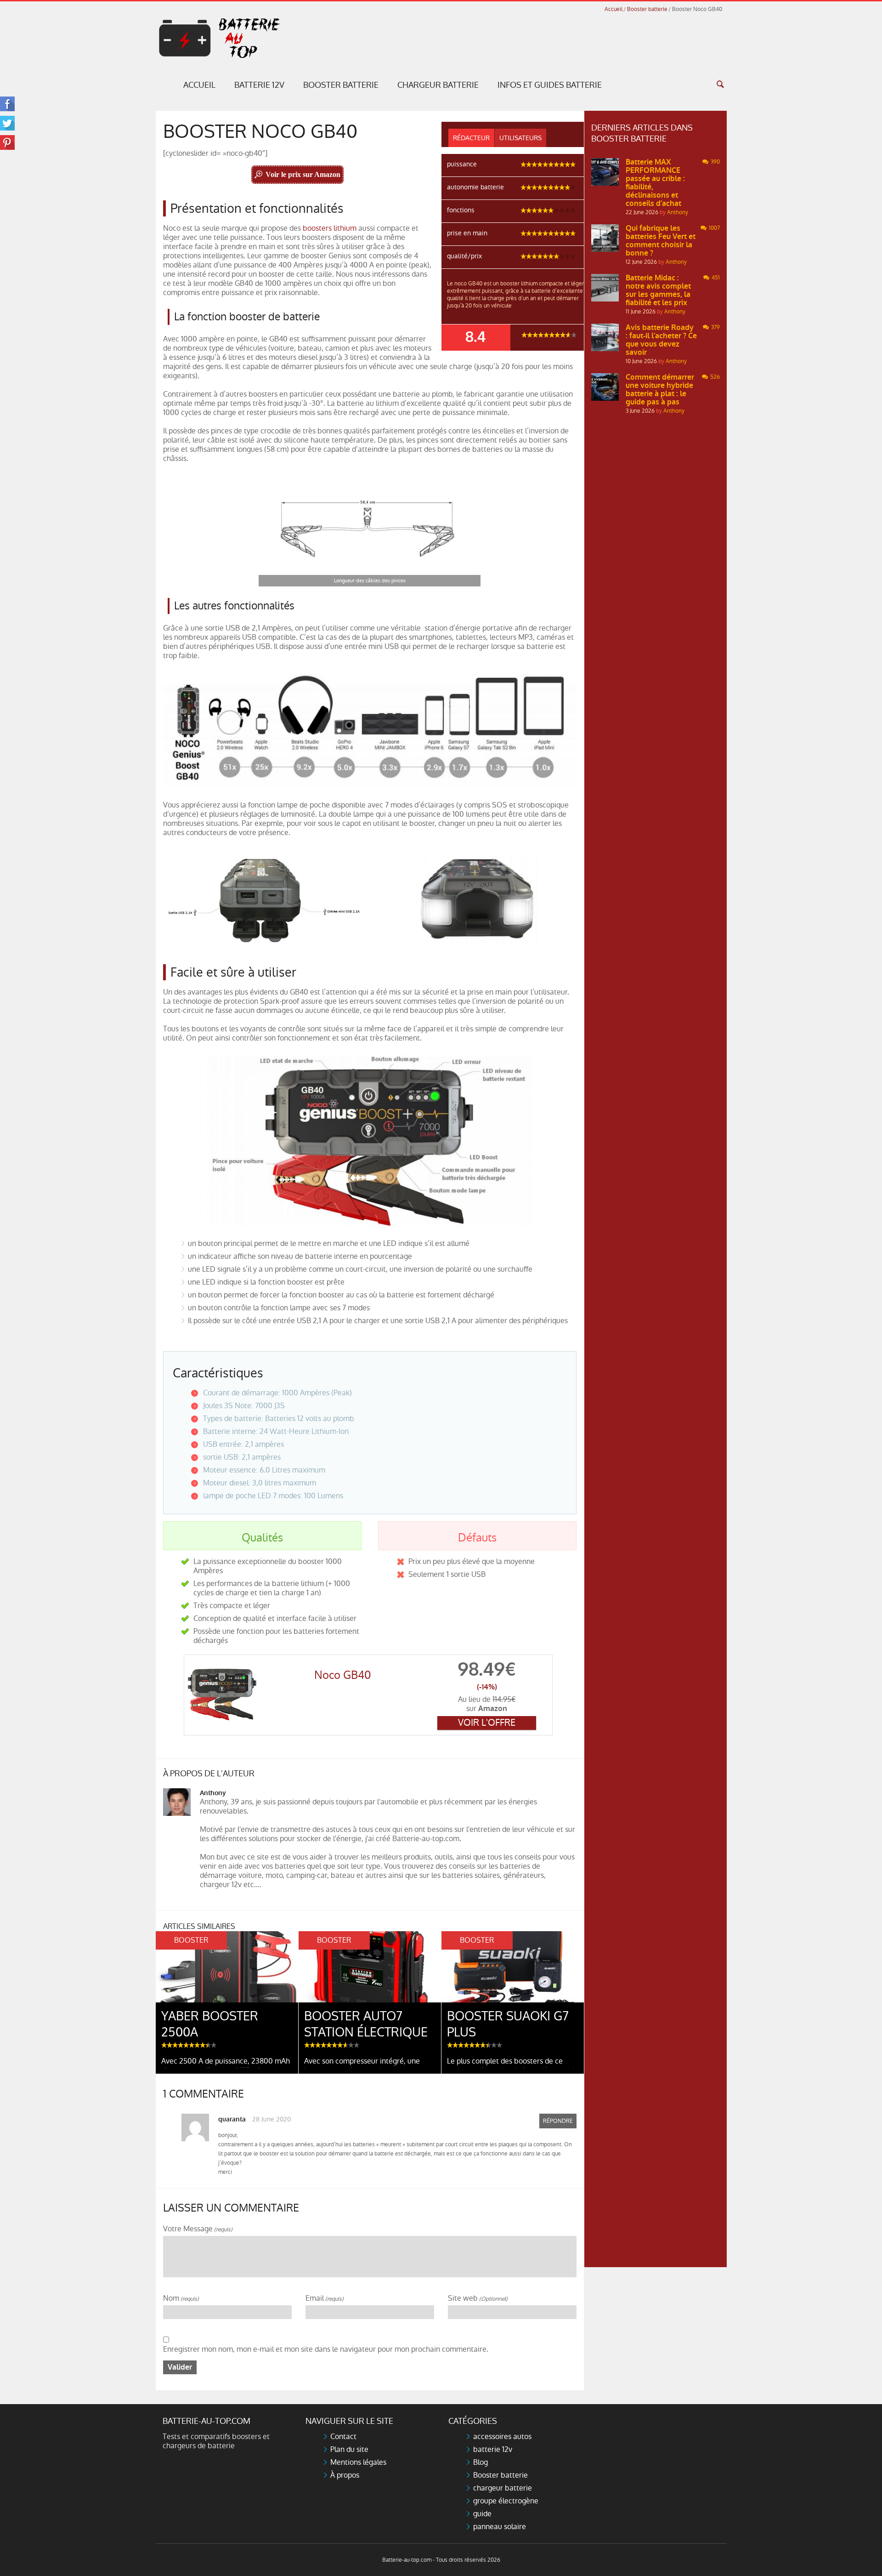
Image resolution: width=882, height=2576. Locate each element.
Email (325, 2299)
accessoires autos (502, 2437)
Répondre (558, 2121)
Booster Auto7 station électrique (366, 2024)
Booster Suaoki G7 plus (508, 2024)
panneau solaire (500, 2527)
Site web (478, 2299)
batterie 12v (493, 2449)
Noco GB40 (343, 1675)
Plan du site (349, 2449)
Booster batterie (647, 9)
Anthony (213, 1793)
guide (482, 2514)
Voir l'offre (487, 1723)
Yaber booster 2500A (210, 2024)
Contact (343, 2437)
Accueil (613, 9)
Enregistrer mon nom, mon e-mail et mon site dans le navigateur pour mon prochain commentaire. (326, 2349)
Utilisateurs (520, 138)
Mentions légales (358, 2462)
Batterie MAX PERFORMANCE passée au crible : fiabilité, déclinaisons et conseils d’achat (655, 183)
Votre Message (198, 2229)
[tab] (471, 138)
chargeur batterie (503, 2488)
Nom (181, 2299)
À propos (345, 2475)
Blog (481, 2462)
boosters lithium (330, 228)
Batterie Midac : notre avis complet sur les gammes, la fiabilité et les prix (658, 290)
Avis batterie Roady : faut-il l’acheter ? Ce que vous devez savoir (661, 340)
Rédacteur (471, 138)
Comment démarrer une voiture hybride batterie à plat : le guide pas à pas (660, 390)
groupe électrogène (506, 2501)
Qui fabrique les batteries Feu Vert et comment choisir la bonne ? (661, 241)
